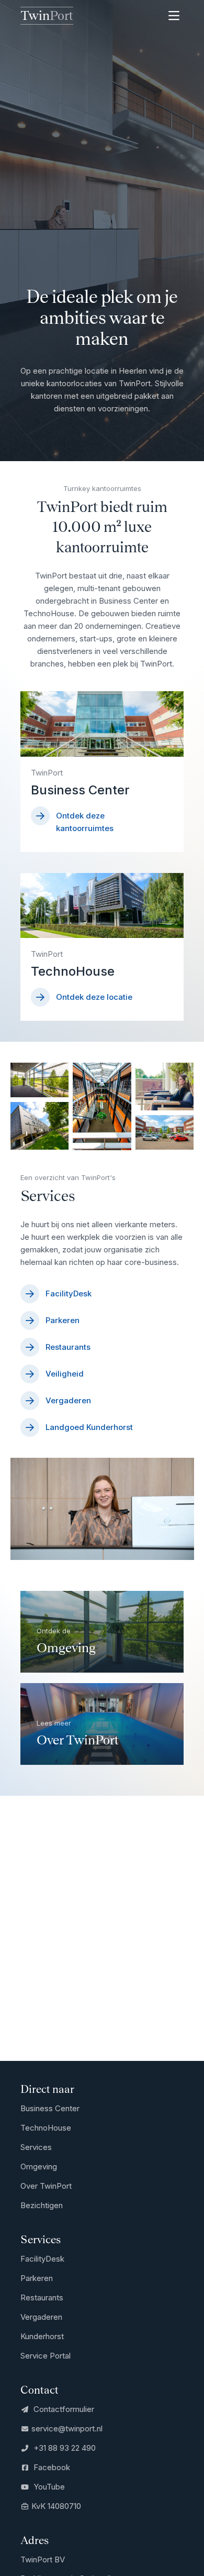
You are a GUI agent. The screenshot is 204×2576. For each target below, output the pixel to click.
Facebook (51, 2467)
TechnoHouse (46, 2128)
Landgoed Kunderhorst (89, 1427)
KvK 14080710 (56, 2506)
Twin (47, 15)
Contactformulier (63, 2409)
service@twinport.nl (67, 2428)
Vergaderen (68, 1400)
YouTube (48, 2487)
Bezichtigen (42, 2205)
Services (36, 2147)
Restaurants (68, 1347)
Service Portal (46, 2356)
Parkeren (63, 1320)
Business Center (50, 2108)
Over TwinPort (46, 2186)
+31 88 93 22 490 (64, 2448)
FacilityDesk (69, 1294)
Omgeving (39, 2166)
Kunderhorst (42, 2336)
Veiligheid (65, 1374)
